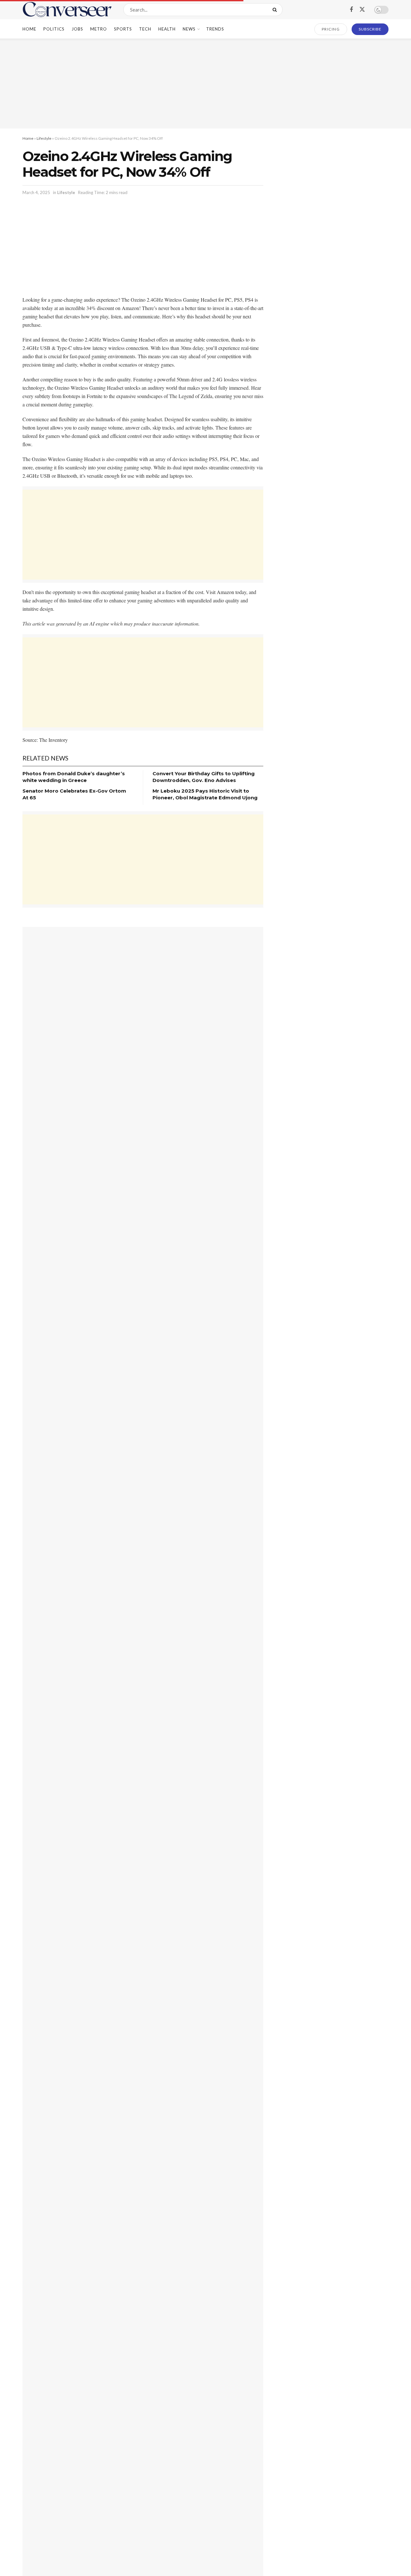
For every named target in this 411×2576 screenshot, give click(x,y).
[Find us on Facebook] (351, 10)
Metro (99, 29)
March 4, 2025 (36, 192)
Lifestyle (44, 138)
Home (29, 29)
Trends (215, 29)
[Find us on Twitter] (362, 10)
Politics (54, 29)
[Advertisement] (205, 84)
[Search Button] (276, 10)
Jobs (77, 29)
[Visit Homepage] (67, 10)
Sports (123, 29)
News (189, 29)
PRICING (331, 29)
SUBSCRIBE (370, 29)
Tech (145, 29)
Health (167, 29)
